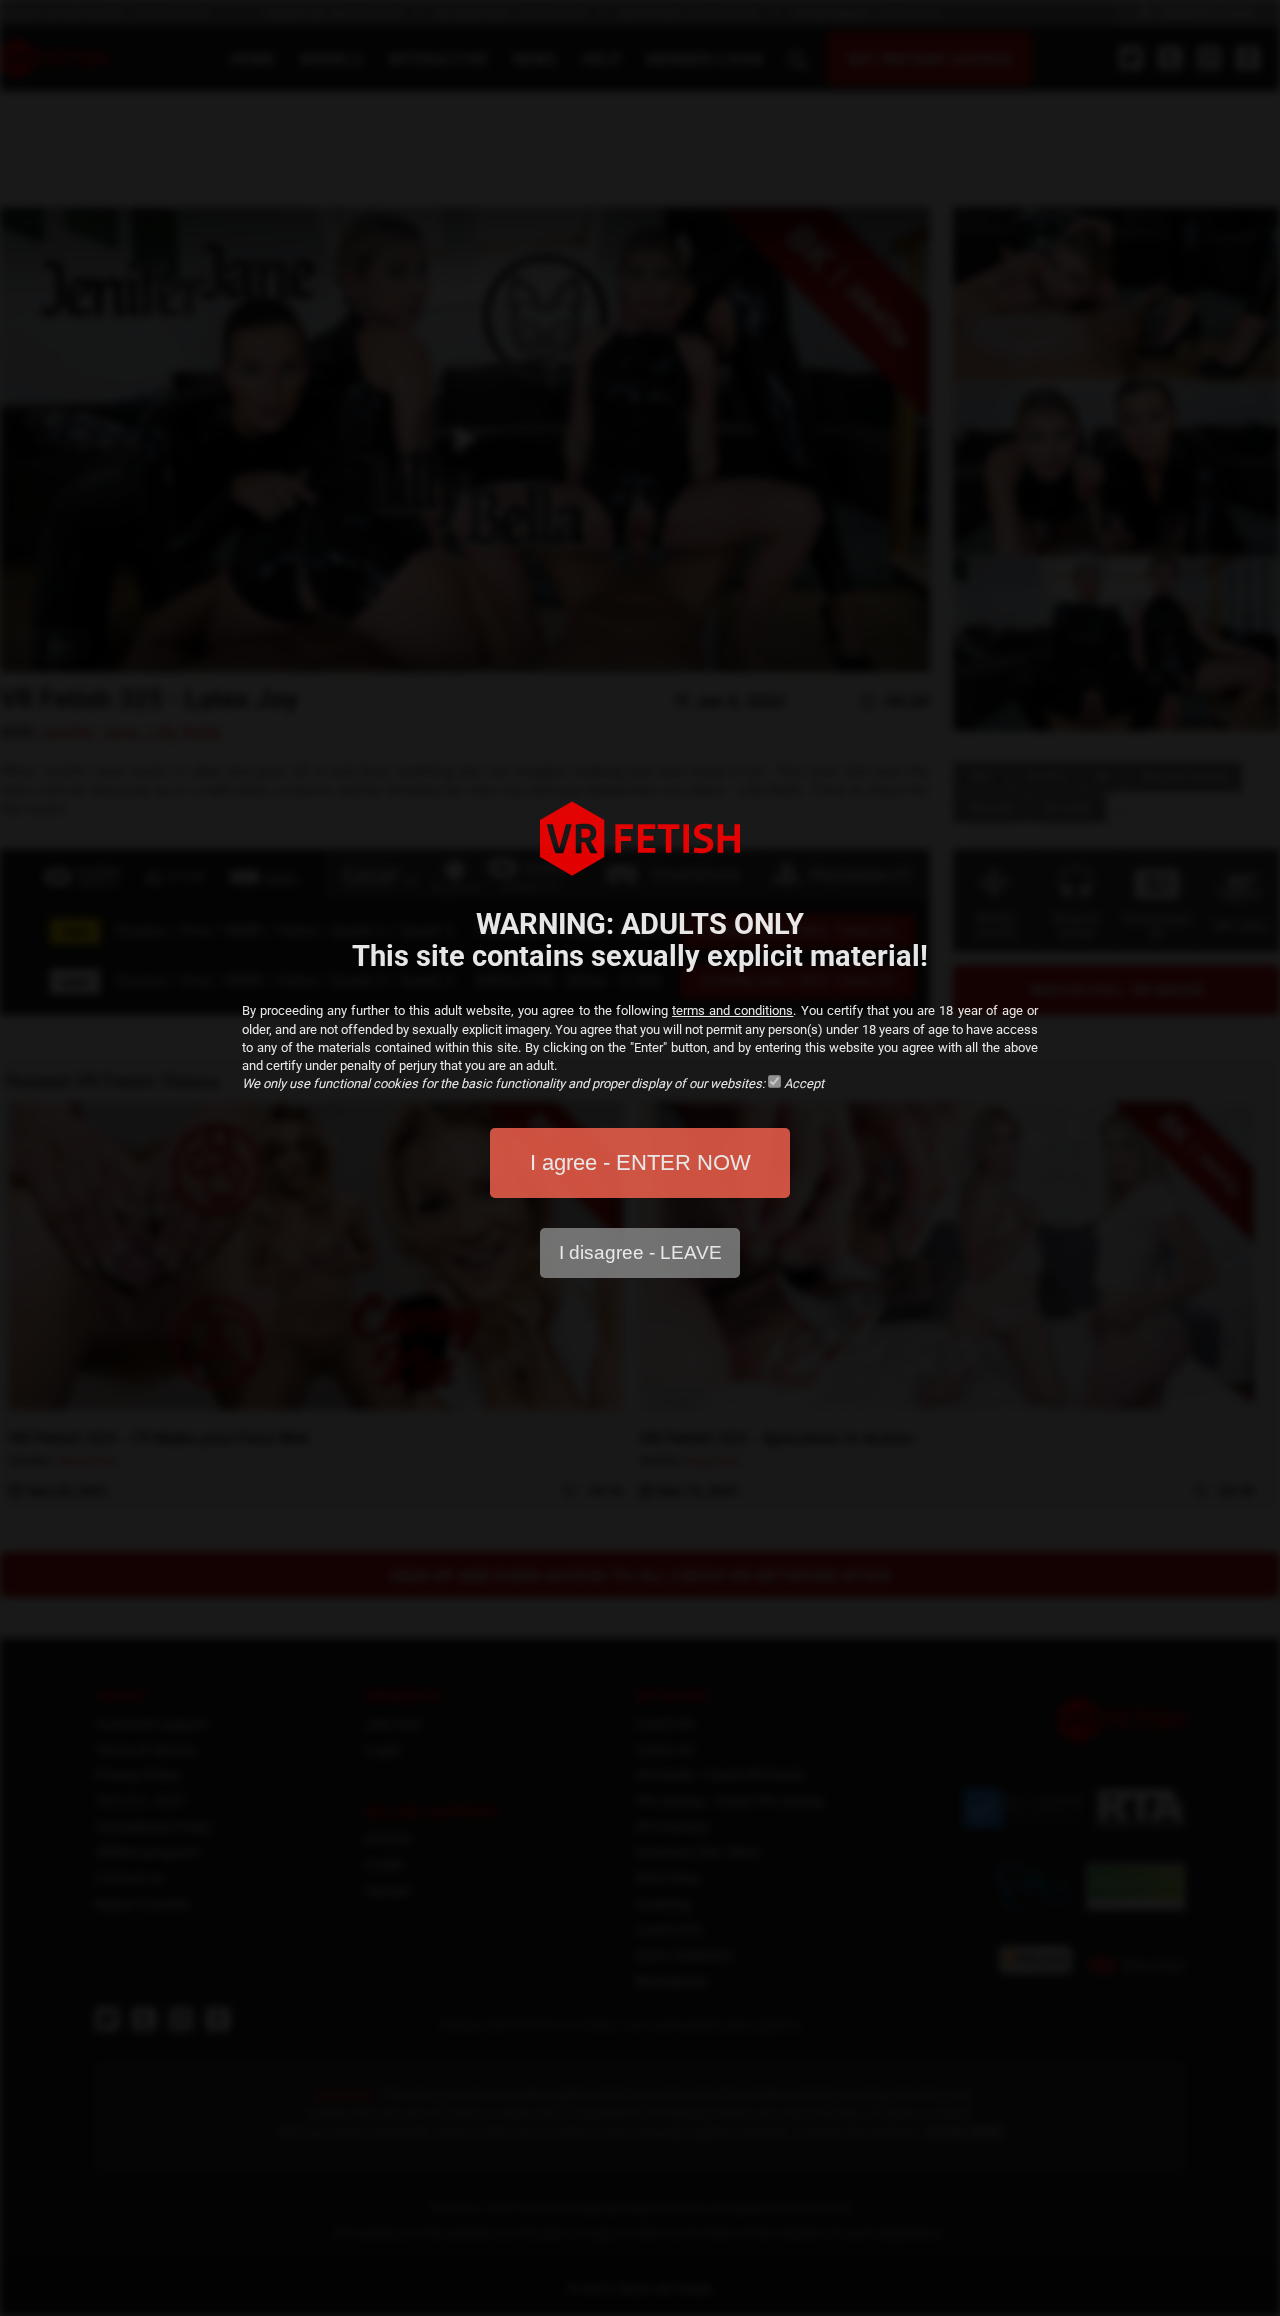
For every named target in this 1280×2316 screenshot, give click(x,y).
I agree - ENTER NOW (640, 1162)
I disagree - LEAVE (640, 1252)
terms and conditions (732, 1010)
